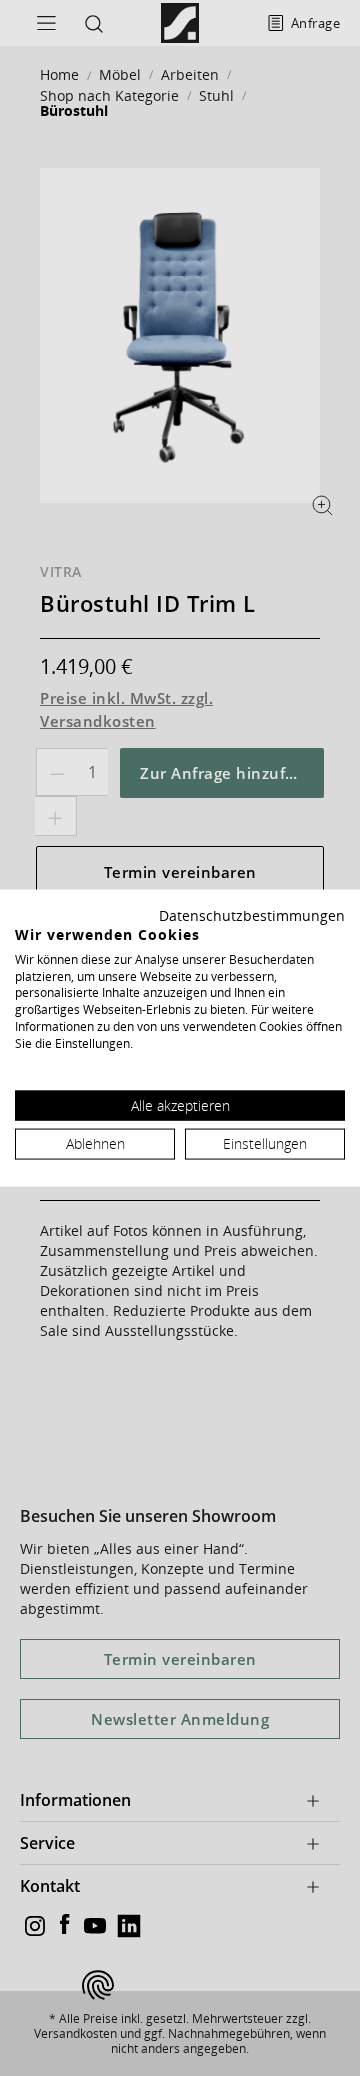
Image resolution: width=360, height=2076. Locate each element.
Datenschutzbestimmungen (252, 915)
